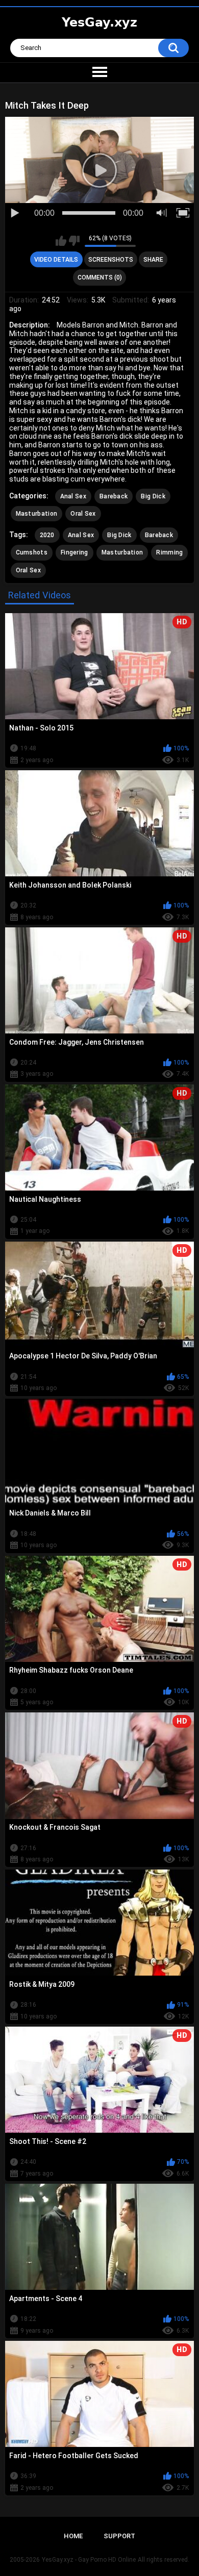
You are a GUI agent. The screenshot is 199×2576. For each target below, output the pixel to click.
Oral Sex (83, 514)
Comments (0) (100, 277)
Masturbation (37, 514)
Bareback (114, 496)
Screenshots (111, 260)
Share (153, 260)
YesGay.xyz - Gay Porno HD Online (89, 2560)
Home (73, 2536)
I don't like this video (74, 241)
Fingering (74, 552)
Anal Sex (73, 496)
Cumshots (32, 552)
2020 (47, 535)
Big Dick (153, 496)
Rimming (169, 552)
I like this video (61, 241)
